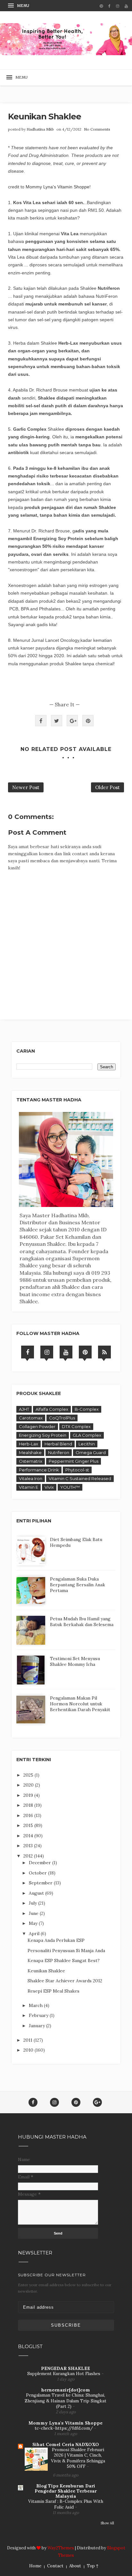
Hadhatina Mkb (40, 129)
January (37, 2026)
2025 (29, 1775)
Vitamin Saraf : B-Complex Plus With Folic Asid (66, 2504)
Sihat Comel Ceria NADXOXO (66, 2444)
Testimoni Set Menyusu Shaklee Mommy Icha (75, 1661)
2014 (29, 1836)
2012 (29, 1856)
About (75, 2566)
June (34, 1913)
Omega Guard (91, 1452)
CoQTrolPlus (62, 1418)
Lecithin (87, 1444)
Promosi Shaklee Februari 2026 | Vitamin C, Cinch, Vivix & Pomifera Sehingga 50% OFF (78, 2458)
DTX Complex (76, 1426)
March (36, 2005)
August (37, 1893)
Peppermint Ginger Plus (74, 1461)
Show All (107, 2523)
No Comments (97, 129)
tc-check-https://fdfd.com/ (64, 2428)
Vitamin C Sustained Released (80, 1478)
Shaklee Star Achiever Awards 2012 (65, 1981)
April (35, 1934)
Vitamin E (29, 1487)
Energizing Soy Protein (43, 1435)
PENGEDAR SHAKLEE (66, 2368)
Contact (55, 2566)
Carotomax (31, 1418)
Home (35, 2566)
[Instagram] (47, 1352)
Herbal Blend (58, 1444)
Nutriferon (59, 1452)
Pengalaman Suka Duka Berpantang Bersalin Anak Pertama (78, 1585)
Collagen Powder (37, 1426)
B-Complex (87, 1409)
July (33, 1903)
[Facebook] (28, 1352)
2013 (29, 1846)
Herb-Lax (29, 1444)
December (41, 1863)
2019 (29, 1795)
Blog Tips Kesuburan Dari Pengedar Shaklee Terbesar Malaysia (66, 2491)
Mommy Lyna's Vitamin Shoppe (58, 187)
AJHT (24, 1409)
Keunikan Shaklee (46, 1971)
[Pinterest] (85, 1352)
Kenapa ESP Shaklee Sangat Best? (64, 1960)
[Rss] (104, 1352)
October (38, 1873)
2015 (29, 1825)
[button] (19, 6)
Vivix (49, 1487)
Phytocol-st (77, 1470)
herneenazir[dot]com (66, 2390)
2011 (29, 2040)
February (39, 2015)
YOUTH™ (70, 1487)
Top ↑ (93, 2566)
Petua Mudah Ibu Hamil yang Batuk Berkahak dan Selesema (82, 1622)
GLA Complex (87, 1435)
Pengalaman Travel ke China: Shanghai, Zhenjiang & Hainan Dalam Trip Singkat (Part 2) (66, 2401)
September (41, 1883)
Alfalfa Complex (52, 1409)
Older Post (107, 787)
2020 (29, 1785)
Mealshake (30, 1452)
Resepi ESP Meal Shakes (54, 1991)
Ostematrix (31, 1461)
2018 (29, 1805)
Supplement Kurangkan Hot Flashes (64, 2374)
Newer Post (26, 787)
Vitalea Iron (31, 1478)
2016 (29, 1815)
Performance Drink (39, 1470)
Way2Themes (61, 2548)
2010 (29, 2050)
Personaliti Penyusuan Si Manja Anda (66, 1951)
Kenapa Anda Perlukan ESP (56, 1940)
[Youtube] (66, 1352)
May (34, 1923)
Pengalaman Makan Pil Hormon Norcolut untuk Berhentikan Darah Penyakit (80, 1704)
